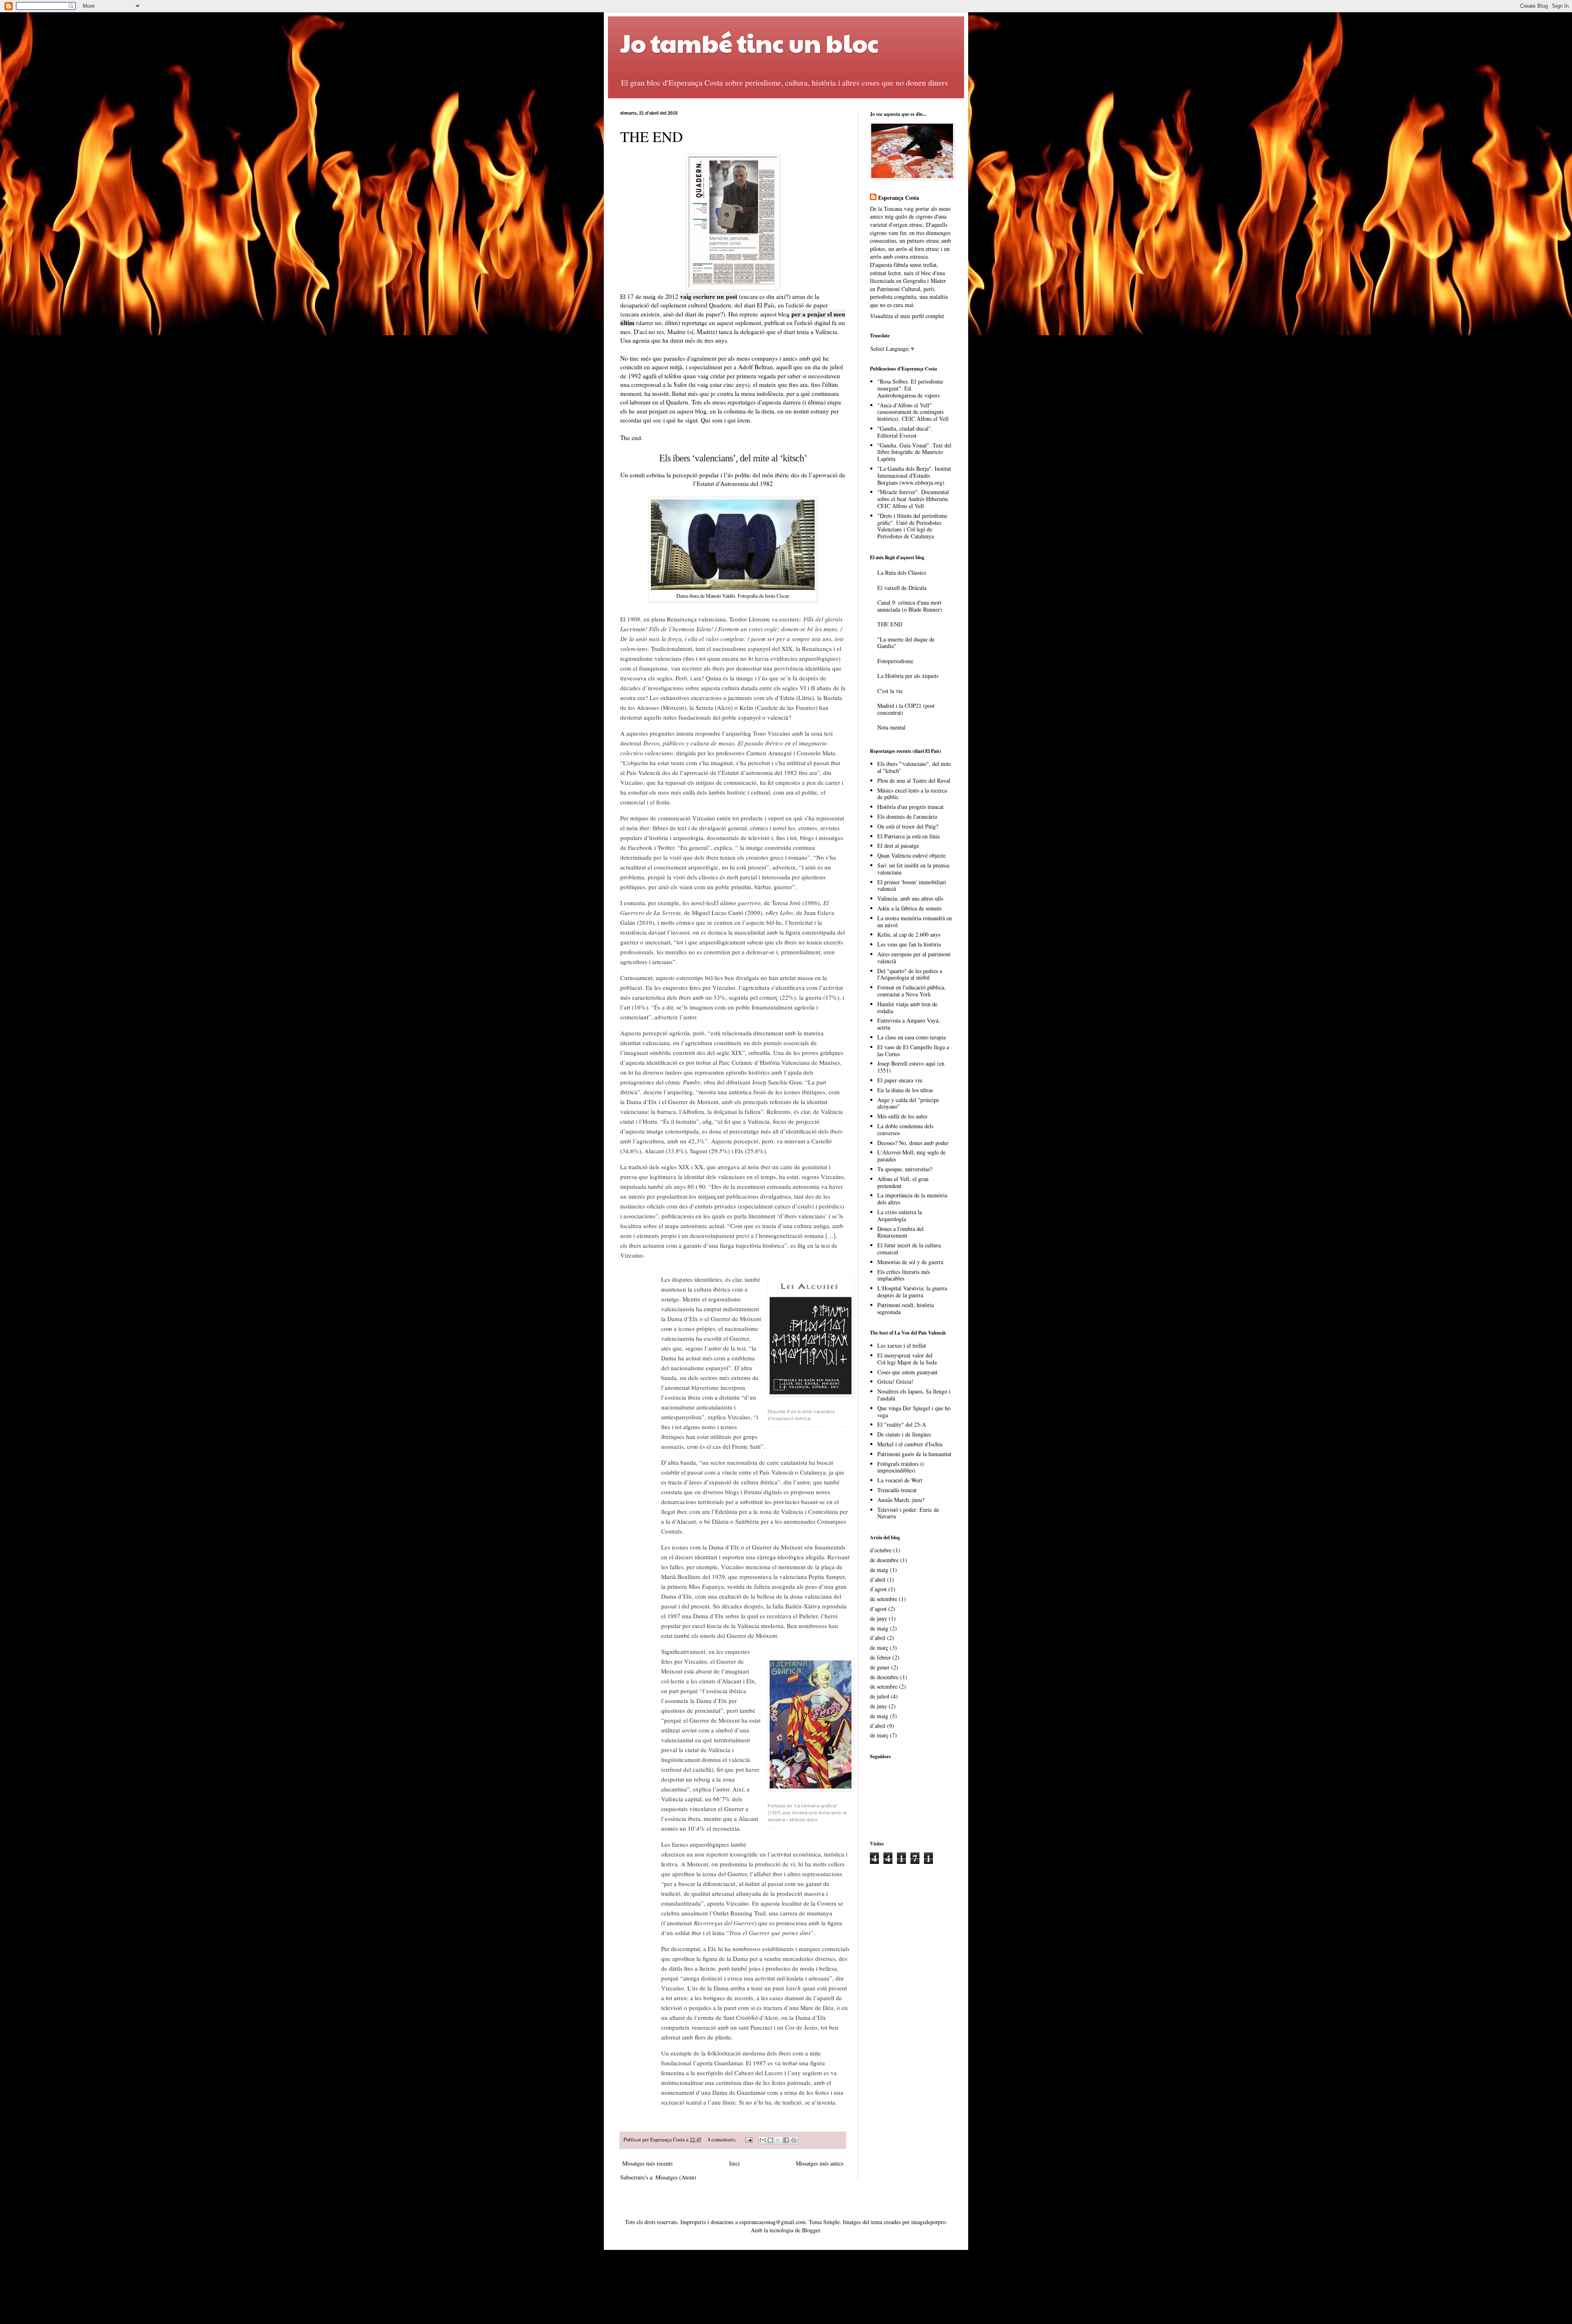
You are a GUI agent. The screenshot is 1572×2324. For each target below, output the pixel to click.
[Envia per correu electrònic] (763, 2140)
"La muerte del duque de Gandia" (906, 643)
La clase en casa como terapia (911, 1037)
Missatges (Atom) (676, 2177)
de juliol (880, 1696)
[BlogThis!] (770, 2140)
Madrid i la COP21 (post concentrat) (906, 709)
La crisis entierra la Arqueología (900, 1215)
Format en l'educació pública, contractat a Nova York (911, 991)
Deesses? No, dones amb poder (913, 1143)
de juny (879, 1618)
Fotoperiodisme (895, 661)
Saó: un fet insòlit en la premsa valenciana (913, 869)
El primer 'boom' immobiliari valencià (912, 885)
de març (879, 1648)
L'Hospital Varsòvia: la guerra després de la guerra (912, 1292)
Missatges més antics (820, 2163)
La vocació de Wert (900, 1480)
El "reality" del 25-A (902, 1424)
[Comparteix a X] (778, 2140)
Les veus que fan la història (909, 944)
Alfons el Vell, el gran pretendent (903, 1182)
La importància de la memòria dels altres (912, 1199)
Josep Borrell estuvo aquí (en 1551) (911, 1067)
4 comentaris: (723, 2140)
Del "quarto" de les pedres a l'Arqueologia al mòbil (910, 974)
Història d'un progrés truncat (910, 807)
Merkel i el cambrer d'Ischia (910, 1444)
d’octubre (881, 1550)
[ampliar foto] (809, 1336)
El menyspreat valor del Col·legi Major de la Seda (907, 1359)
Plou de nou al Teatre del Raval (914, 780)
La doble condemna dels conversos (905, 1129)
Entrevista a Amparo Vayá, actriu (909, 1024)
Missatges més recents (647, 2163)
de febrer (880, 1657)
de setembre (884, 1599)
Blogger (811, 2230)
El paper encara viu (900, 1080)
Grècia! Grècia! (895, 1381)
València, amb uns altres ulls (910, 898)
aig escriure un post (710, 296)
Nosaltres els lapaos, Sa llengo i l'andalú (914, 1395)
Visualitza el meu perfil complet (907, 316)
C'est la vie (890, 691)
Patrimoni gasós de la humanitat (914, 1454)
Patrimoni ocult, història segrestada (906, 1308)
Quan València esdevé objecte (911, 855)
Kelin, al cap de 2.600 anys (909, 934)
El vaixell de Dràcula (902, 588)
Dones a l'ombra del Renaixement (900, 1232)
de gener (880, 1667)
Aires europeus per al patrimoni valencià (914, 958)
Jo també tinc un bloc (750, 43)
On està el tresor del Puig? (908, 826)
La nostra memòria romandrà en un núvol (915, 921)
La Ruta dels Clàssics (902, 573)
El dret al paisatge (898, 846)
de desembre (884, 1560)
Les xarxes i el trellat (902, 1345)
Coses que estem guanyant (907, 1372)
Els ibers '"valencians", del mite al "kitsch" (914, 767)
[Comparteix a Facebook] (786, 2140)
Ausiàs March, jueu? (901, 1500)
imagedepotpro (928, 2222)
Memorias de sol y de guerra (910, 1262)
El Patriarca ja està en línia (908, 836)
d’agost (878, 1589)
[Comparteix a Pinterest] (794, 2140)
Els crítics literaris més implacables (904, 1275)
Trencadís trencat (897, 1490)
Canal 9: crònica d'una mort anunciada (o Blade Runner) (910, 606)
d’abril (878, 1580)
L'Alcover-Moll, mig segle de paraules (911, 1156)
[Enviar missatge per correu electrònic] (748, 2140)
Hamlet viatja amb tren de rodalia (907, 1007)
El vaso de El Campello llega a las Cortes (913, 1050)
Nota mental (891, 727)
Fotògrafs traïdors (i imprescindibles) (901, 1467)
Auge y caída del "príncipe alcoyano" (908, 1103)
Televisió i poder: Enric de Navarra (908, 1513)
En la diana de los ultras (905, 1090)
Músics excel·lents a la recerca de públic (912, 794)
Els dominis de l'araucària (907, 816)
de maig (879, 1570)
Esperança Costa (899, 198)
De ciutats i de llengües (904, 1434)
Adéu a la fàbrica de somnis (909, 908)
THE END (652, 136)
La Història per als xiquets (908, 676)
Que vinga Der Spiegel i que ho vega (914, 1412)
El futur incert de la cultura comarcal (909, 1249)
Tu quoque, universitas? (905, 1169)
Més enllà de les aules (902, 1116)
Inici (734, 2163)
